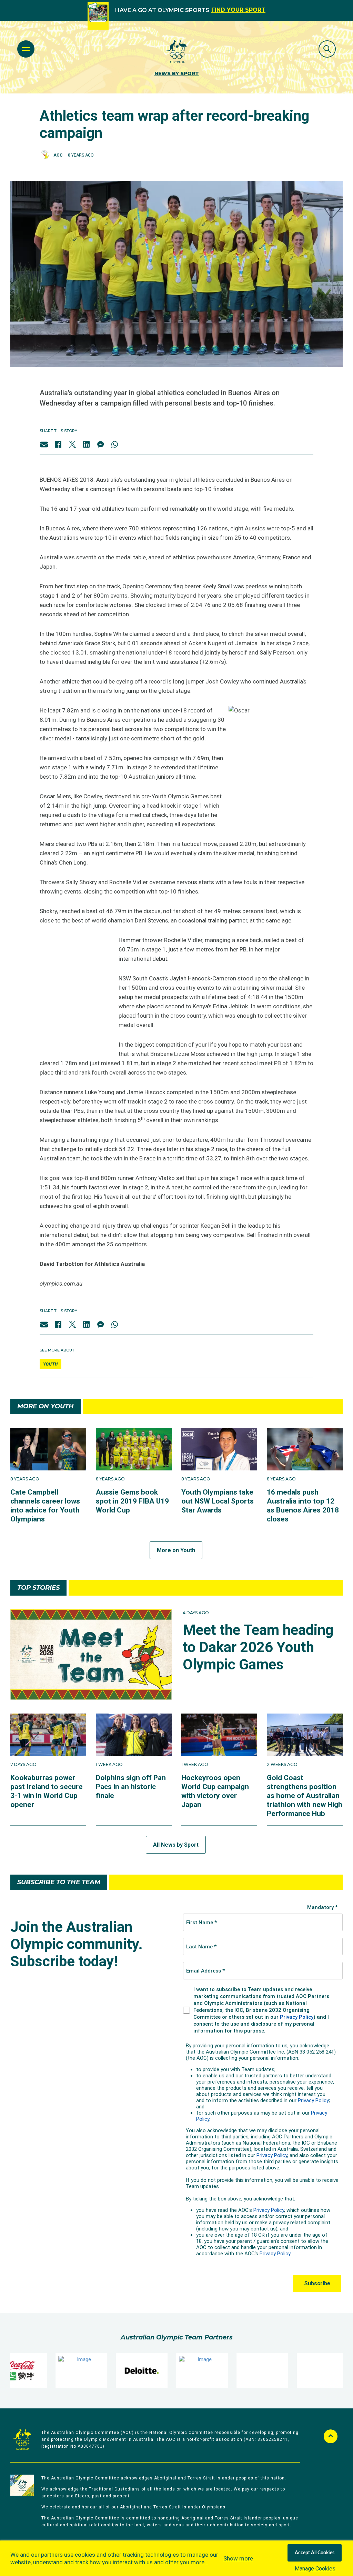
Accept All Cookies (315, 2553)
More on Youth (176, 1550)
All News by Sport (176, 1845)
